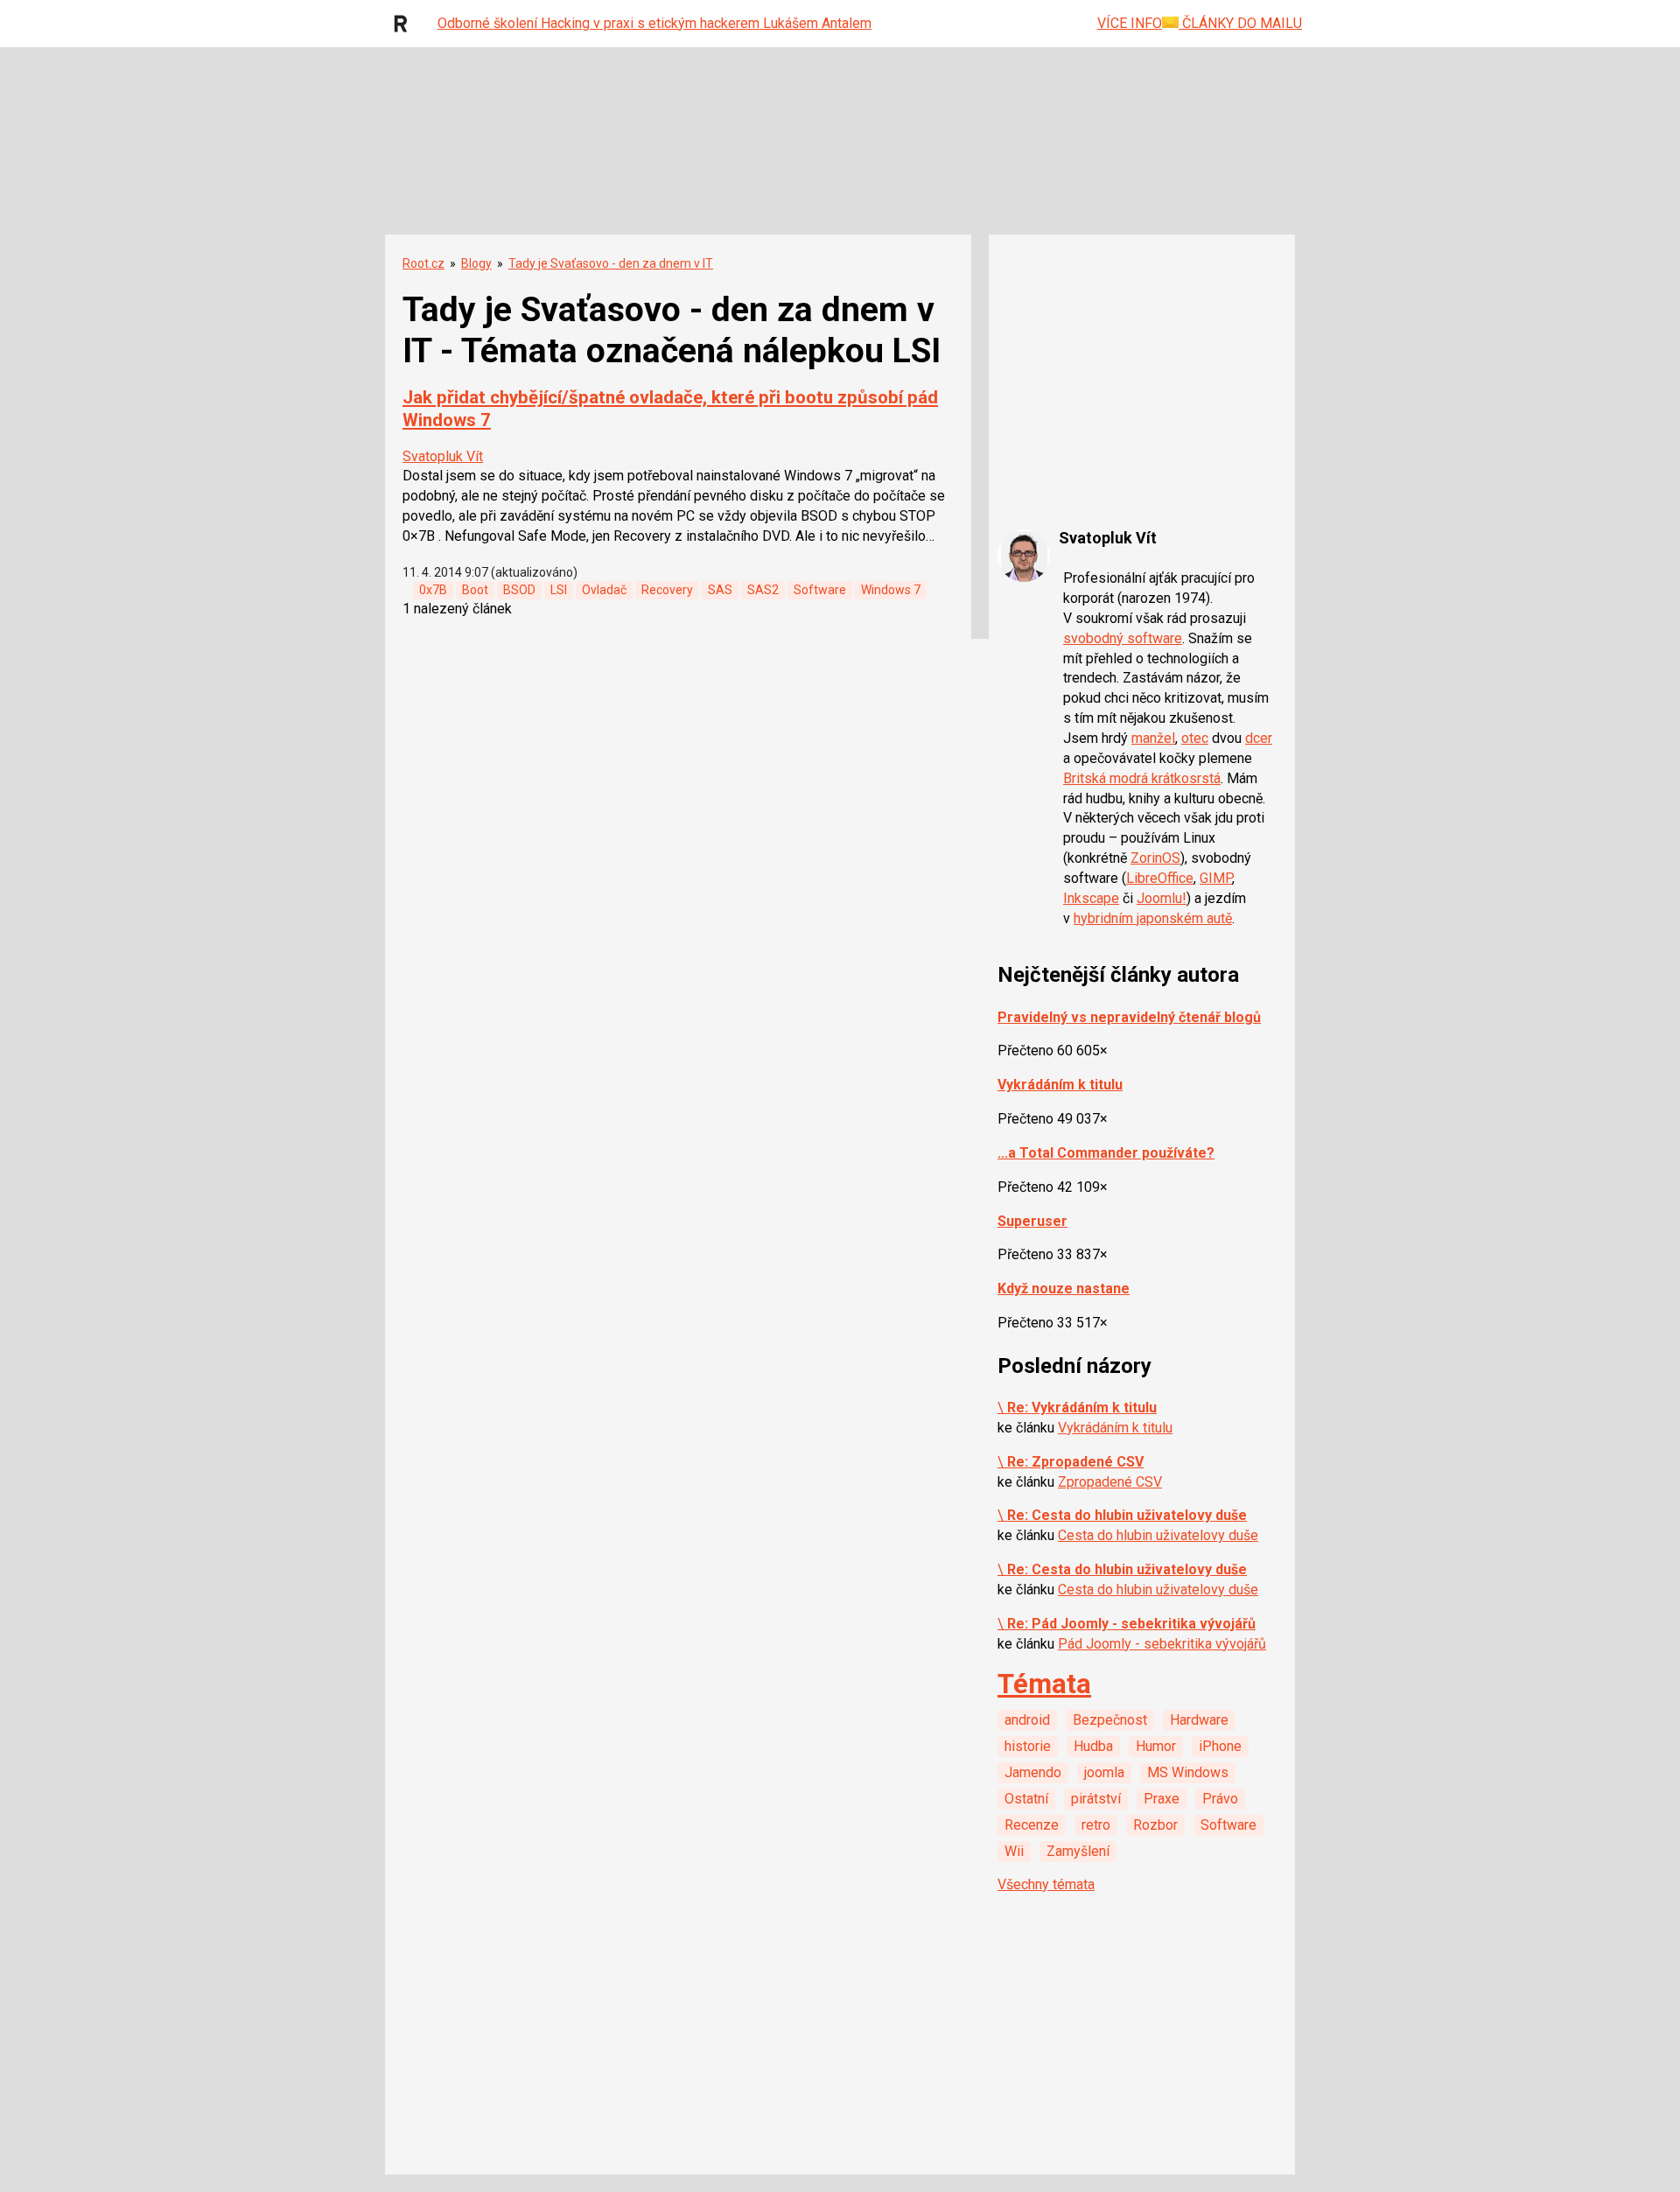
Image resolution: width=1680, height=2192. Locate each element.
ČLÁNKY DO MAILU (1240, 23)
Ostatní (1026, 1799)
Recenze (1032, 1825)
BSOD (519, 590)
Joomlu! (1162, 898)
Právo (1220, 1799)
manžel (1153, 738)
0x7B (433, 590)
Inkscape (1091, 898)
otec (1195, 738)
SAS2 (763, 590)
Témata (1044, 1684)
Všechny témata (1046, 1884)
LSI (559, 590)
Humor (1156, 1746)
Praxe (1162, 1799)
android (1027, 1720)
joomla (1104, 1772)
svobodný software (1123, 638)
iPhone (1220, 1746)
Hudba (1093, 1746)
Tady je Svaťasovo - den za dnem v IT (611, 263)
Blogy (476, 263)
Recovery (667, 590)
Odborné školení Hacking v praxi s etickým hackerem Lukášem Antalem (654, 23)
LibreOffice (1160, 878)
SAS (720, 590)
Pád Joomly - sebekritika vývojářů (1162, 1644)
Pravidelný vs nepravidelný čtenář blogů (1129, 1017)
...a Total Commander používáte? (1106, 1153)
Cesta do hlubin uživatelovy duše (1158, 1535)
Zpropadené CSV (1110, 1482)
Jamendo (1033, 1772)
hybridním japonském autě (1153, 918)
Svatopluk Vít (443, 456)
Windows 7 (891, 590)
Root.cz (423, 263)
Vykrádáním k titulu (1060, 1085)
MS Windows (1188, 1772)
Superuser (1032, 1221)
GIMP (1216, 878)
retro (1096, 1825)
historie (1028, 1746)
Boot (475, 590)
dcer (1259, 738)
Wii (1014, 1851)
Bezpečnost (1110, 1720)
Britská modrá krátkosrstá (1142, 778)
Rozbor (1155, 1825)
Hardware (1199, 1720)
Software (820, 590)
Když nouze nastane (1064, 1289)
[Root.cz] (405, 24)
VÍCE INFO (1130, 23)
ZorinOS (1155, 858)
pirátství (1096, 1799)
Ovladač (604, 590)
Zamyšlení (1078, 1851)
